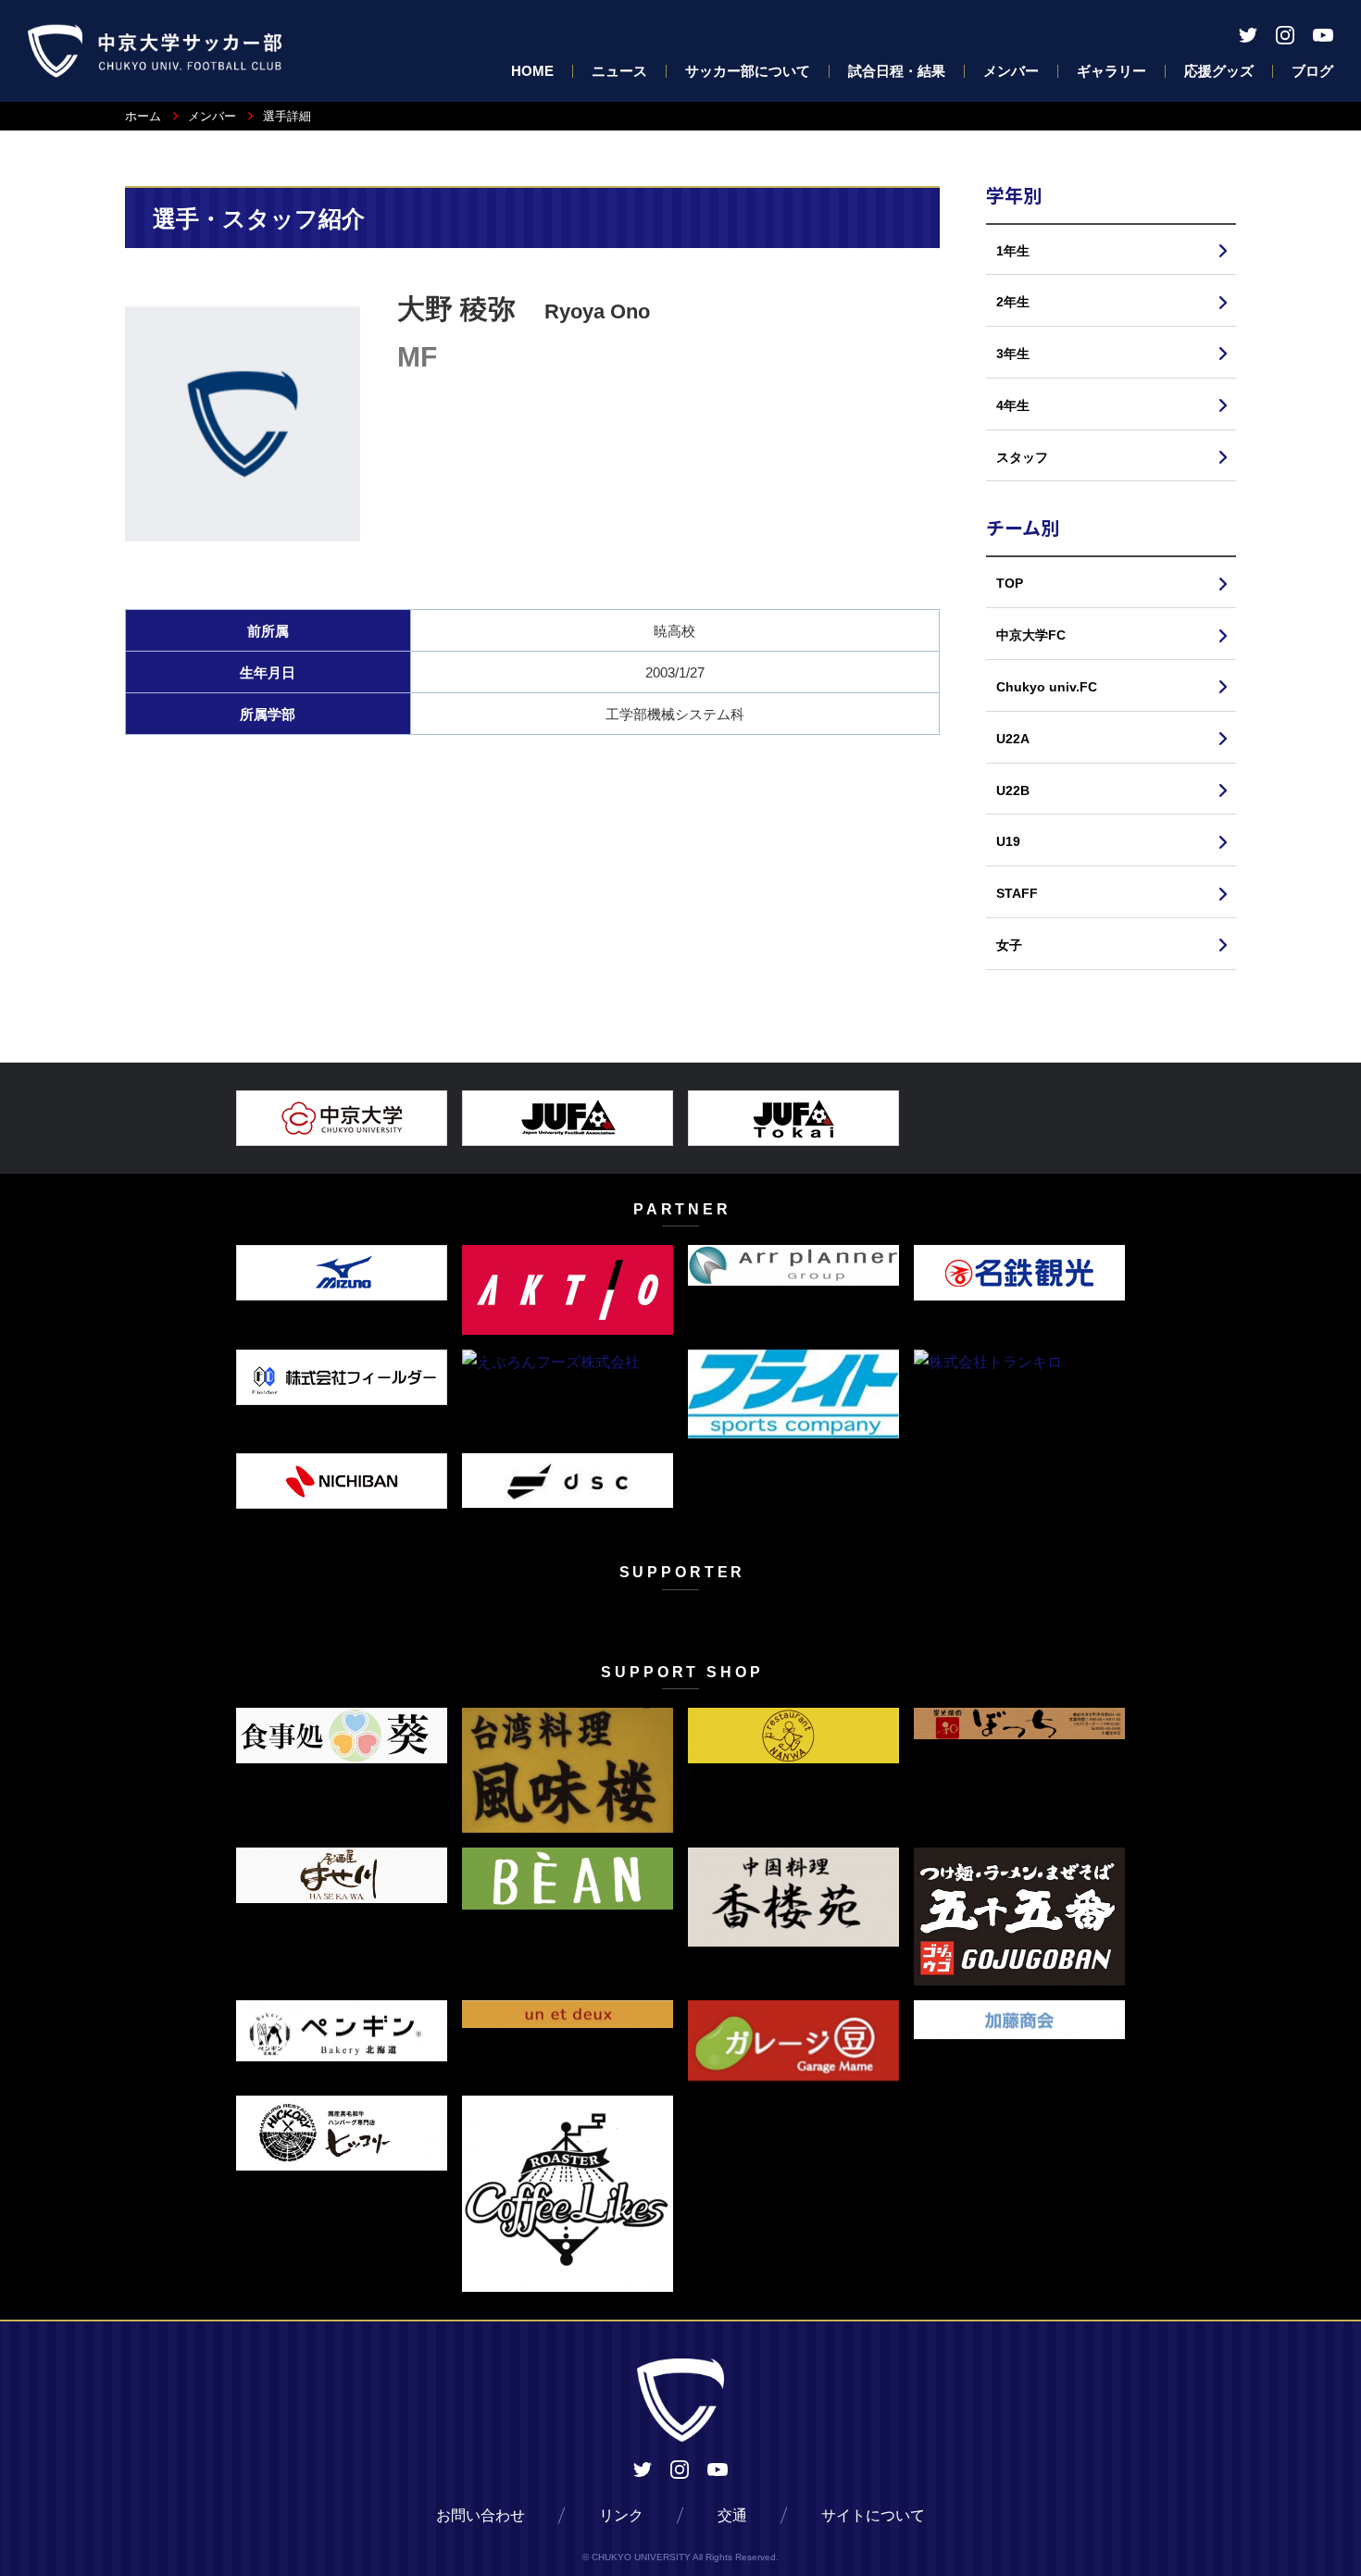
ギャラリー (1111, 71)
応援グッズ (1219, 71)
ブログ (1312, 71)
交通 (732, 2515)
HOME (532, 71)
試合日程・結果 (897, 71)
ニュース (619, 71)
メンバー (1011, 71)
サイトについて (873, 2515)
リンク (621, 2515)
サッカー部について (748, 71)
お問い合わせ (481, 2515)
